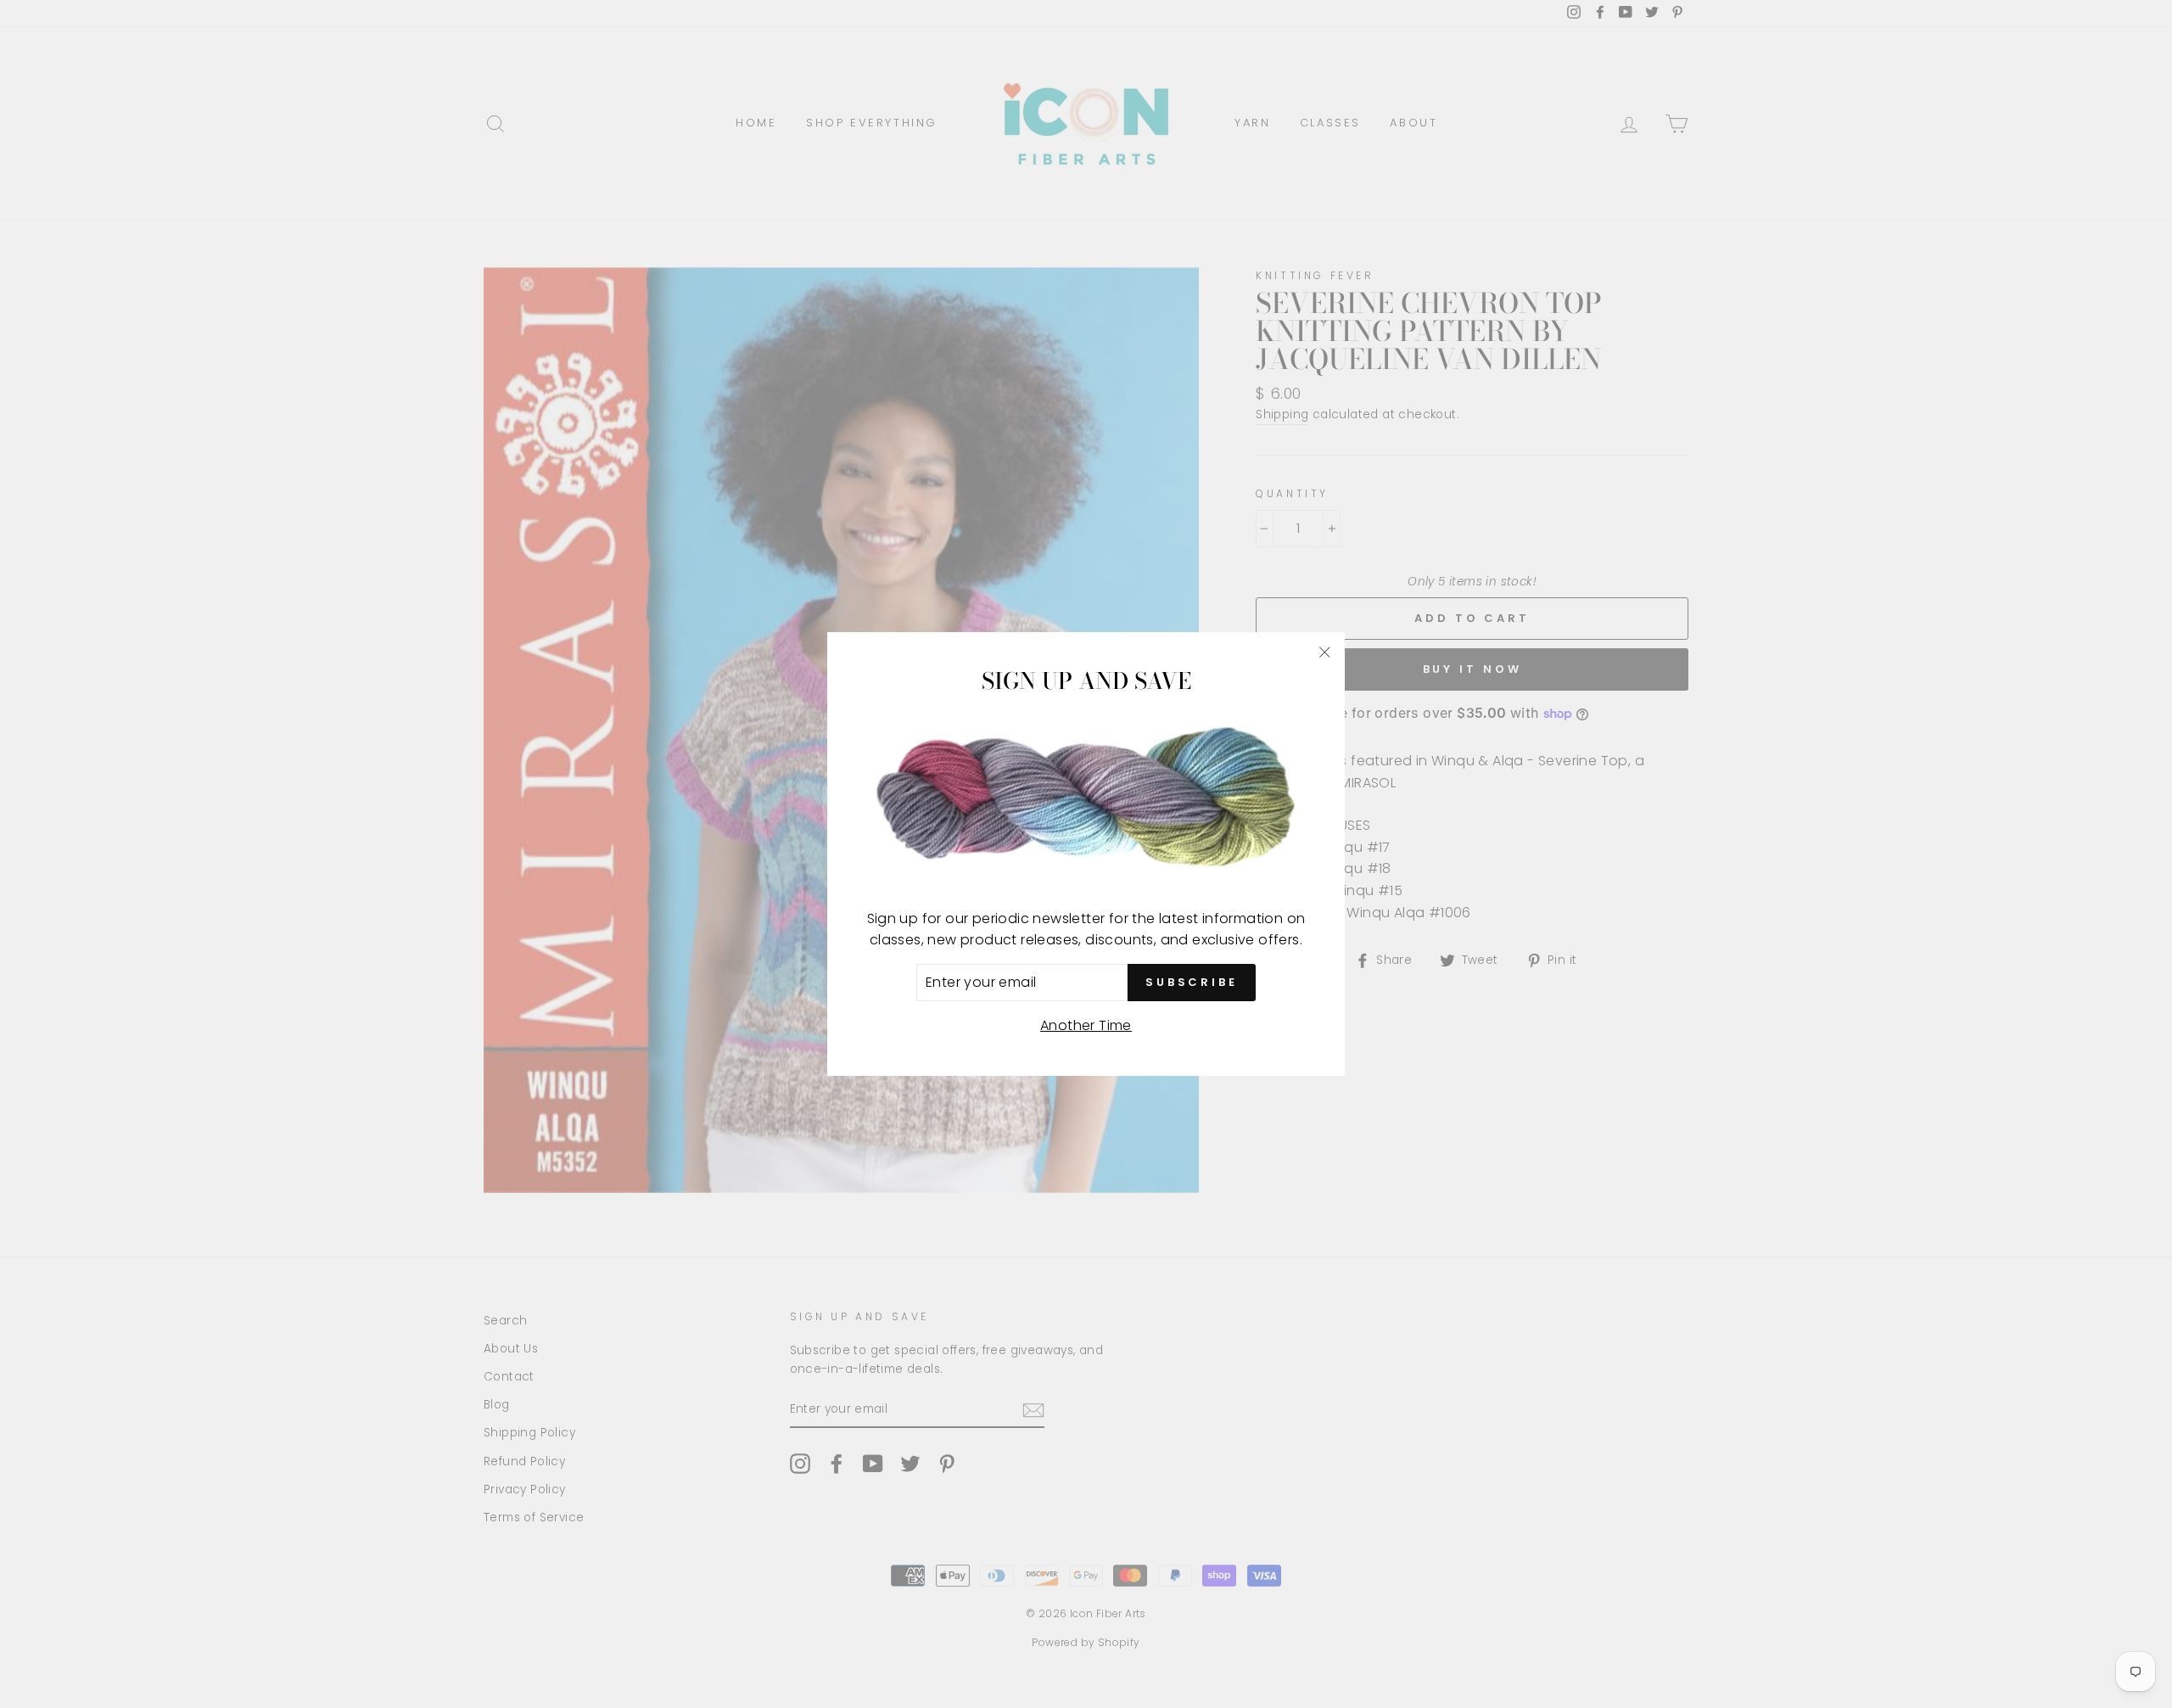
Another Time (1086, 1025)
